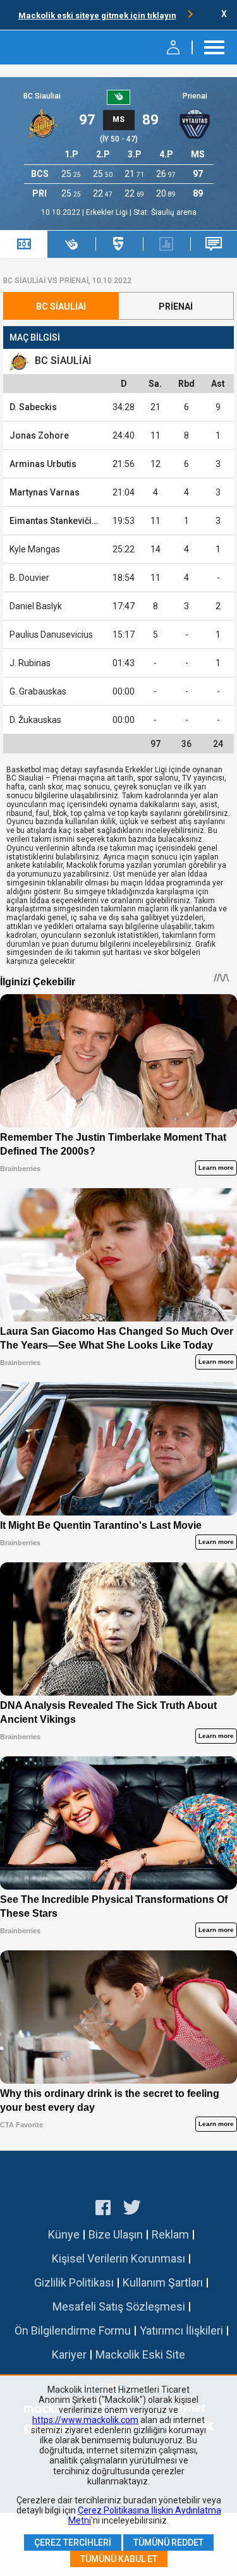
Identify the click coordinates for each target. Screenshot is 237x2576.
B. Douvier (29, 578)
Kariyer (69, 2354)
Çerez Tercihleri (73, 2543)
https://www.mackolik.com (85, 2420)
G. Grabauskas (38, 691)
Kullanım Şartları (163, 2282)
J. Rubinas (30, 663)
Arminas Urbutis (43, 464)
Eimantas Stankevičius (56, 521)
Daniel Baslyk (36, 606)
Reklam (170, 2234)
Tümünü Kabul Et (119, 2559)
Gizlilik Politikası (74, 2282)
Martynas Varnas (45, 492)
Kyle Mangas (35, 549)
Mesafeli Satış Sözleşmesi (119, 2306)
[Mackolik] (43, 47)
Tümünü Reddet (168, 2543)
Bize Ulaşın (116, 2234)
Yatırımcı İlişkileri (181, 2330)
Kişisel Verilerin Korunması (118, 2258)
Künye (64, 2234)
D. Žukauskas (35, 720)
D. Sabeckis (33, 407)
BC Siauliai (42, 96)
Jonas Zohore (39, 435)
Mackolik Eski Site (140, 2354)
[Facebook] (103, 2209)
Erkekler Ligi (108, 212)
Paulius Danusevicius (51, 635)
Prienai (195, 96)
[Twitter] (132, 2209)
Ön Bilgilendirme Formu (73, 2330)
